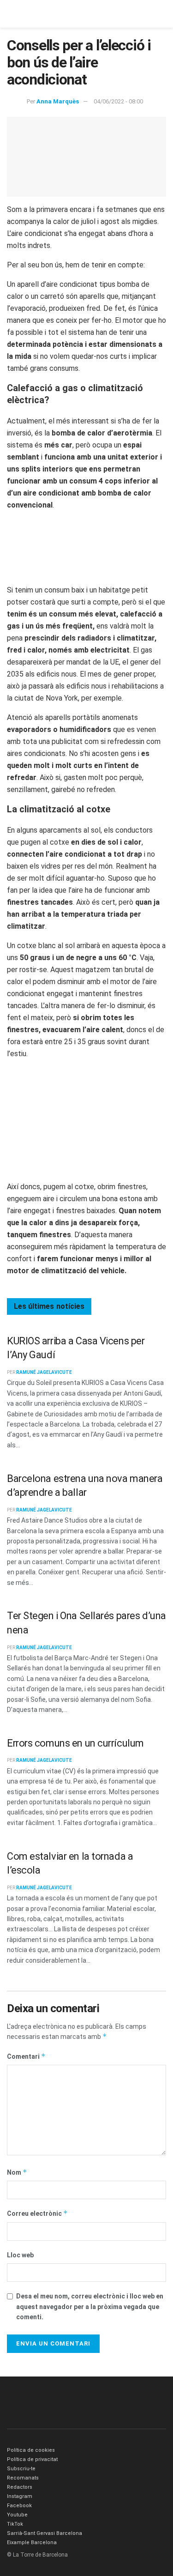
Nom (17, 2172)
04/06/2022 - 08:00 (118, 101)
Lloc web (20, 2255)
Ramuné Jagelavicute (44, 1372)
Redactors (20, 2487)
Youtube (17, 2515)
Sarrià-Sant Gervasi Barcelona (45, 2533)
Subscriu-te (21, 2469)
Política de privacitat (32, 2459)
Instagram (20, 2496)
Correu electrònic (37, 2213)
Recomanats (23, 2478)
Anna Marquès (58, 101)
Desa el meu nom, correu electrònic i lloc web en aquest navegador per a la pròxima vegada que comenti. (90, 2307)
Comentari (26, 2056)
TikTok (15, 2524)
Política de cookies (31, 2450)
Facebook (19, 2506)
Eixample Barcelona (32, 2543)
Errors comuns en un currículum (75, 1743)
